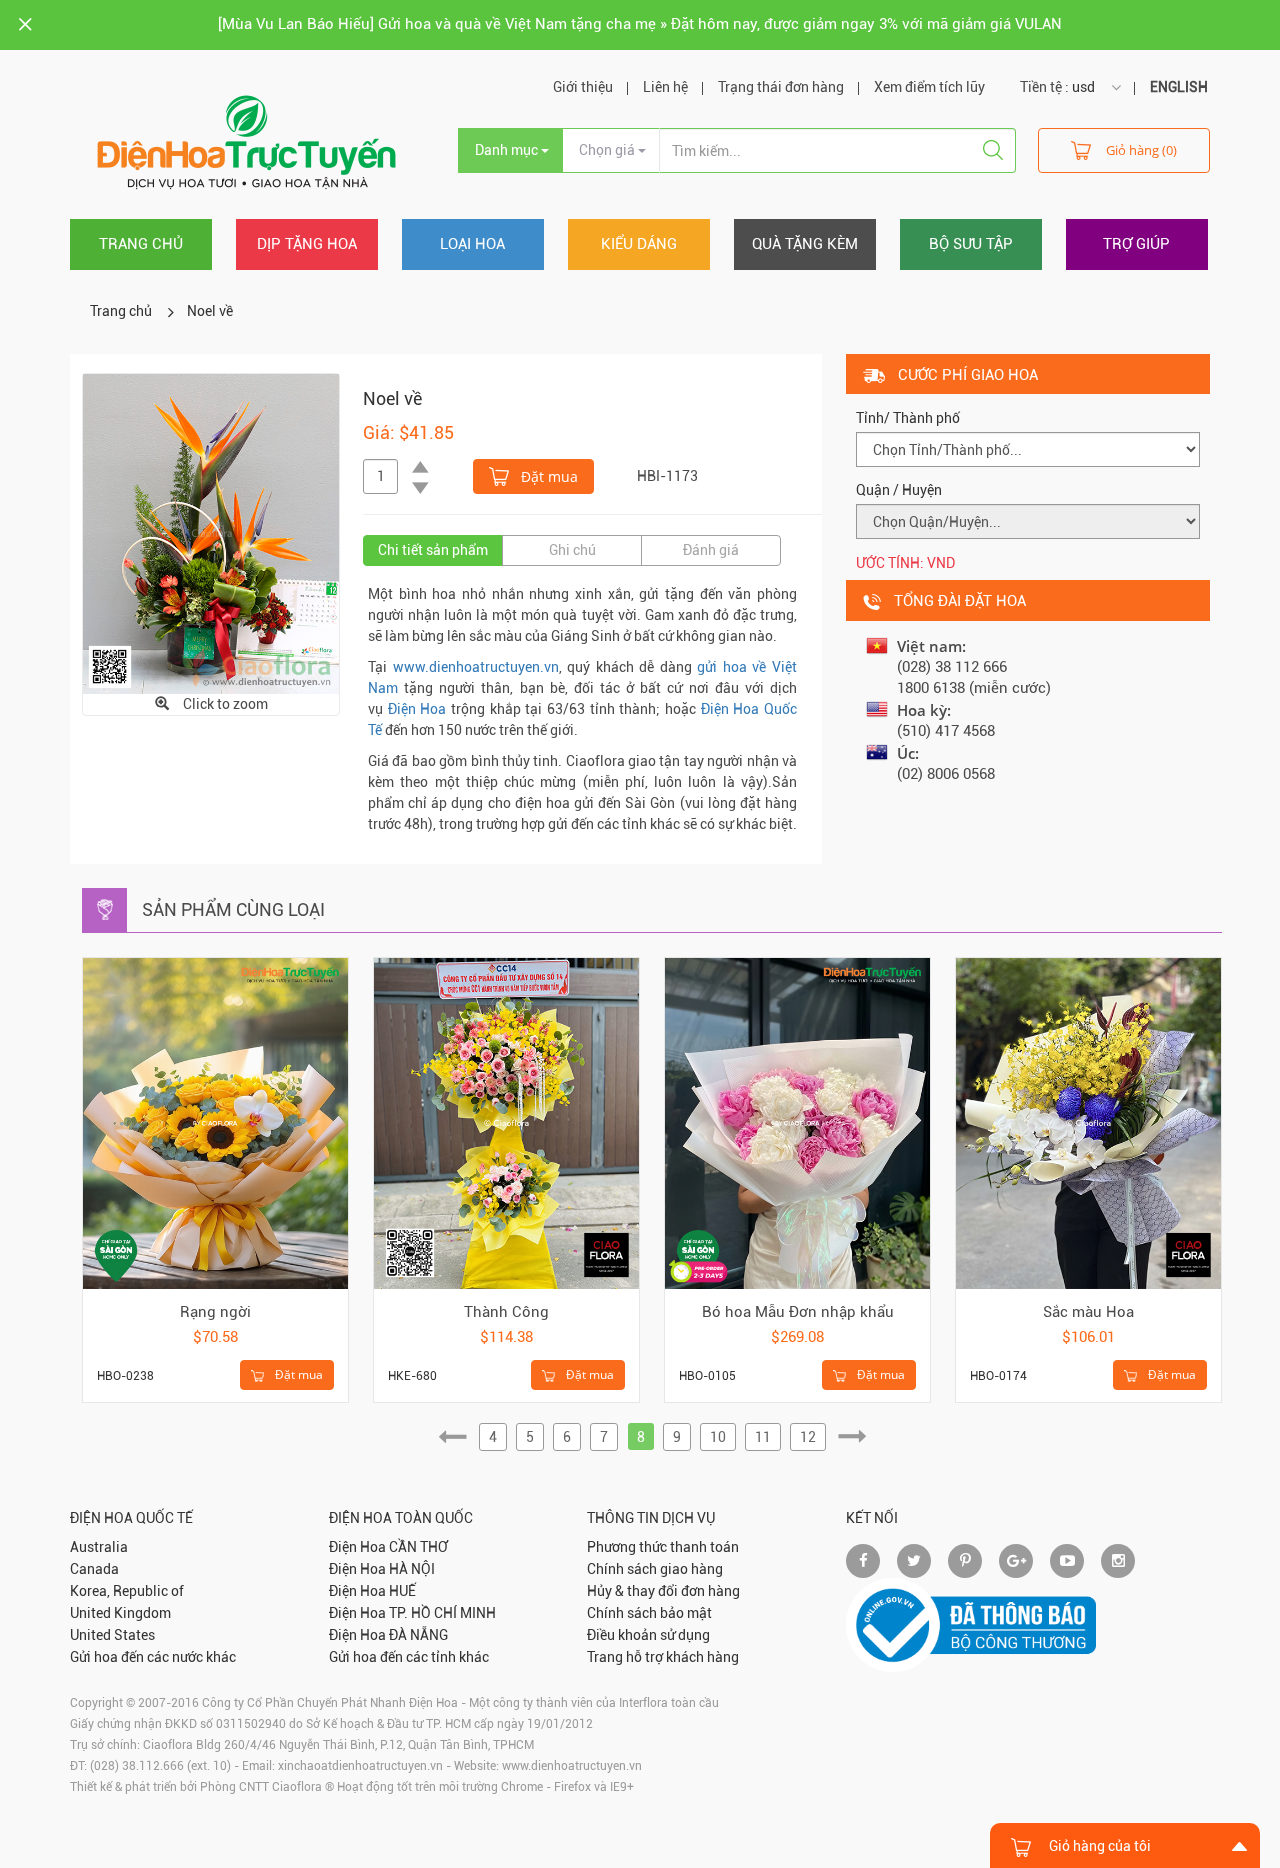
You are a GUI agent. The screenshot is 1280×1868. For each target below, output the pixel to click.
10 (718, 1437)
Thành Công (506, 1312)
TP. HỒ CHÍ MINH (442, 1613)
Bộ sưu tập (971, 244)
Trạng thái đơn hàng (781, 87)
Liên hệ (665, 87)
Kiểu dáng (639, 244)
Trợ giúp (1136, 244)
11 (763, 1437)
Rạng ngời (215, 1312)
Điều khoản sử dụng (648, 1635)
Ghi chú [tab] (572, 550)
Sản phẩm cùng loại (233, 909)
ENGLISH (1179, 87)
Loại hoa (472, 244)
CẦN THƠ (418, 1547)
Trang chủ (141, 244)
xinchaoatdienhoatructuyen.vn (360, 1766)
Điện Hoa (417, 709)
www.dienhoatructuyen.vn (476, 667)
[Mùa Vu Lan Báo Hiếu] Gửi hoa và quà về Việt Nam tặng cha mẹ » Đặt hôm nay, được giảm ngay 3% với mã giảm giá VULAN (640, 24)
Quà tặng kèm (805, 244)
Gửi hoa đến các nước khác (153, 1657)
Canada (94, 1569)
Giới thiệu (583, 87)
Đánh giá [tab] (711, 550)
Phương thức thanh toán (663, 1547)
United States (112, 1635)
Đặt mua (547, 476)
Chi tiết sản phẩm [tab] (433, 550)
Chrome (522, 1787)
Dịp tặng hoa (307, 244)
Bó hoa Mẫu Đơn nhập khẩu (798, 1312)
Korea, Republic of (127, 1591)
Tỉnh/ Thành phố (908, 418)
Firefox (572, 1787)
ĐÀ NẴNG (418, 1635)
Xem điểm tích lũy (929, 87)
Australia (99, 1547)
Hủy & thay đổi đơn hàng (663, 1591)
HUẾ (402, 1591)
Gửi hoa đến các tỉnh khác (409, 1657)
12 (808, 1437)
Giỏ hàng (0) (1141, 150)
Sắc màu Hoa (1088, 1312)
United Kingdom (120, 1613)
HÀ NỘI (412, 1569)
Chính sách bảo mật (649, 1613)
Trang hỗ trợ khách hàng (663, 1657)
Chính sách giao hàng (655, 1569)
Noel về (210, 311)
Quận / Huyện (899, 490)
